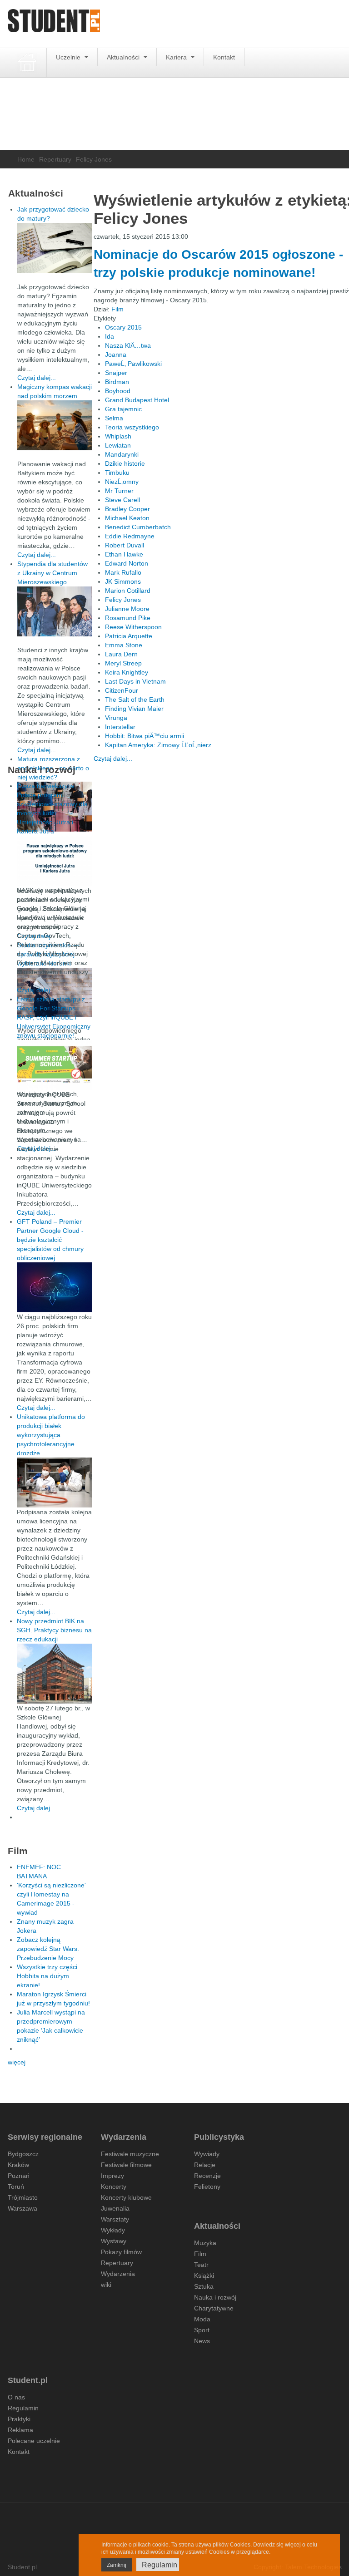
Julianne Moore (127, 609)
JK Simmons (123, 581)
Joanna (116, 355)
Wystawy (114, 2241)
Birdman (117, 382)
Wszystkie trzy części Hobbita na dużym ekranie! (47, 1976)
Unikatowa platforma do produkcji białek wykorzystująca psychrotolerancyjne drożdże (51, 1435)
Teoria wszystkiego (132, 427)
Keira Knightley (127, 672)
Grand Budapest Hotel (137, 400)
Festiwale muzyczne (130, 2154)
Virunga (116, 718)
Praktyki (19, 2419)
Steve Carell (122, 500)
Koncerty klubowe (126, 2197)
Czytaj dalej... (113, 759)
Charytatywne (214, 2308)
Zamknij (117, 2565)
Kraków (18, 2165)
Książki (204, 2276)
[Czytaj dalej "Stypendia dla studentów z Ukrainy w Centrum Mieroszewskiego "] (55, 611)
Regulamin (23, 2408)
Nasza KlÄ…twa (128, 345)
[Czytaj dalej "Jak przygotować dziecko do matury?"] (55, 248)
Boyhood (118, 391)
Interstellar (120, 727)
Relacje (205, 2165)
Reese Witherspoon (133, 627)
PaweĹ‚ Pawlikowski (133, 364)
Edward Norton (127, 563)
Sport (202, 2330)
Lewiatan (118, 445)
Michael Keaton (127, 518)
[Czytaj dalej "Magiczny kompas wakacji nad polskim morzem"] (55, 425)
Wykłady (113, 2230)
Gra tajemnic (123, 409)
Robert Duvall (125, 545)
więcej (17, 2062)
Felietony (207, 2187)
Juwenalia (115, 2208)
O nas (16, 2397)
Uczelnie (69, 57)
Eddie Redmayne (130, 536)
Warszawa (22, 2208)
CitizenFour (122, 690)
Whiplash (118, 436)
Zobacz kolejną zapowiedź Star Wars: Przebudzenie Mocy (48, 1949)
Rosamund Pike (128, 618)
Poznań (19, 2176)
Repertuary (55, 159)
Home (26, 159)
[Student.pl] (54, 24)
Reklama (20, 2430)
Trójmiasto (23, 2197)
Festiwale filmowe (126, 2165)
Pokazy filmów (121, 2252)
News (202, 2341)
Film (117, 309)
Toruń (16, 2187)
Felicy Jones (123, 600)
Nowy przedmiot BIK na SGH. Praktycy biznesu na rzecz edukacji (54, 1630)
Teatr (201, 2265)
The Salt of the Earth (135, 699)
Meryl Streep (123, 663)
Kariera (177, 57)
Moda (202, 2319)
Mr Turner (119, 491)
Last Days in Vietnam (135, 681)
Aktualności (124, 57)
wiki (106, 2285)
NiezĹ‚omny (122, 482)
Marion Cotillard (128, 591)
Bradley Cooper (127, 509)
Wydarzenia (118, 2274)
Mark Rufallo (123, 572)
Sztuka (204, 2286)
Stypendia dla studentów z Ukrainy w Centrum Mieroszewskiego (52, 573)
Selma (114, 418)
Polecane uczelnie (34, 2441)
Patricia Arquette (129, 636)
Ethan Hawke (124, 554)
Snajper (116, 373)
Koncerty (114, 2187)
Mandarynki (122, 454)
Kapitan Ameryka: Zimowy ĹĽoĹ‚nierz (158, 745)
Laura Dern (121, 654)
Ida (110, 336)
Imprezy (112, 2176)
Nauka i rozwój (215, 2297)
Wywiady (207, 2154)
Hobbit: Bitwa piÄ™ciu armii (145, 736)
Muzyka (205, 2243)
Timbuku (117, 473)
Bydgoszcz (23, 2154)
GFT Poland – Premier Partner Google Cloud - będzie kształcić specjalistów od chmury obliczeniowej (50, 1240)
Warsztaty (115, 2219)
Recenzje (207, 2176)
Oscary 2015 (123, 327)
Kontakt (224, 57)
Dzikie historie (125, 463)
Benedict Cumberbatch (138, 527)
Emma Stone (124, 645)
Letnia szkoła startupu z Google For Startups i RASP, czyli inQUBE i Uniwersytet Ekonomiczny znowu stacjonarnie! (54, 1017)
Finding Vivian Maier (134, 709)
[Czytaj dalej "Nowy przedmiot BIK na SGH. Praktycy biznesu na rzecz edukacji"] (54, 1673)
